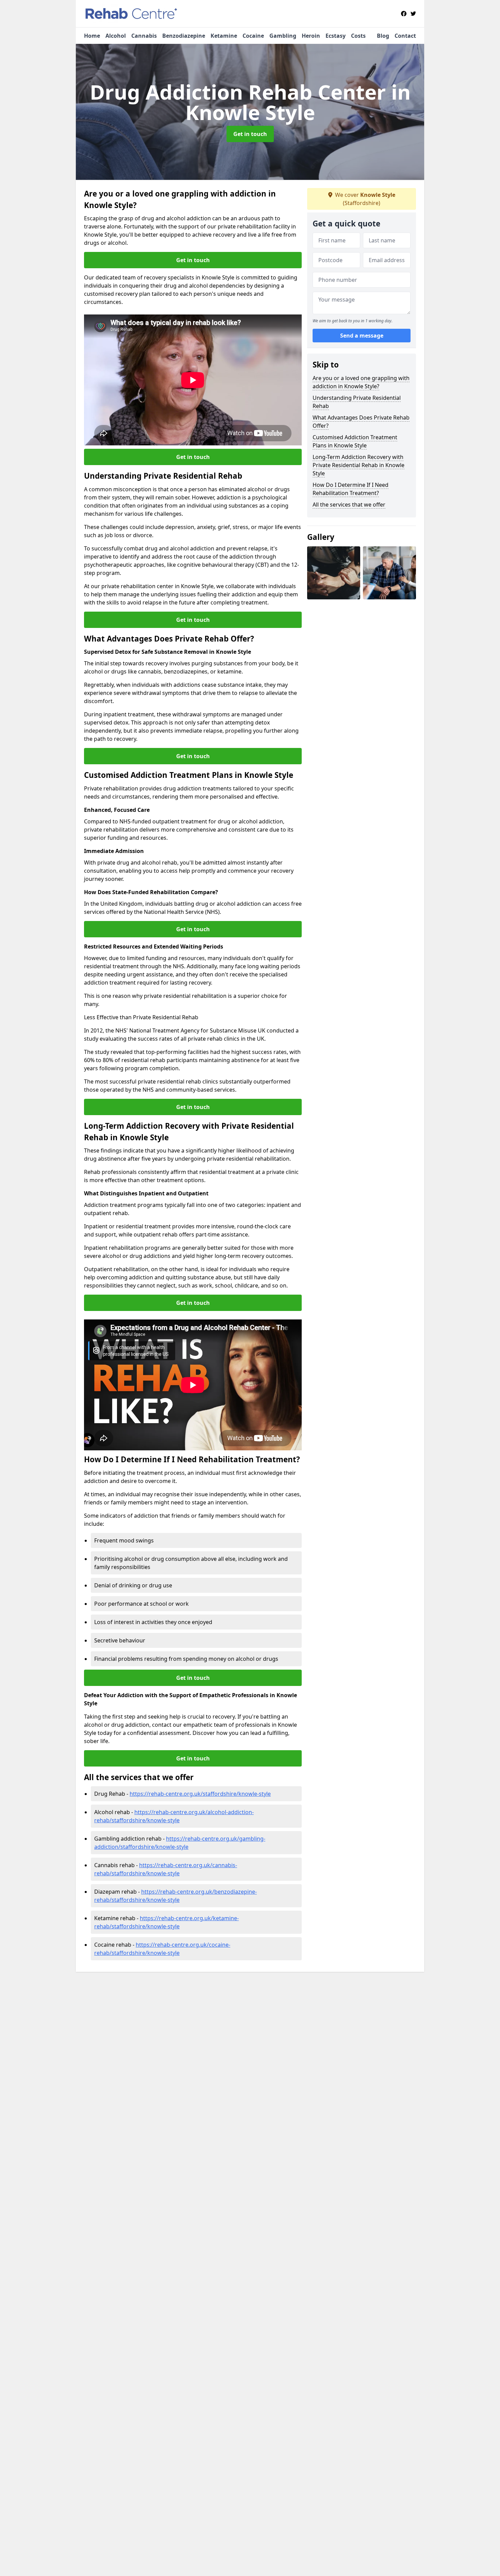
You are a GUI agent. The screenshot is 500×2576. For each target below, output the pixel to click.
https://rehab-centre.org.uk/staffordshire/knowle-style (200, 1794)
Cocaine (253, 36)
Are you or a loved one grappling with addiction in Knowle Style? (361, 382)
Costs (358, 36)
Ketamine (224, 36)
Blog (383, 36)
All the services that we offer (349, 505)
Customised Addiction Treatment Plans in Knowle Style (355, 441)
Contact (405, 36)
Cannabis (144, 36)
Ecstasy (336, 36)
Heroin (311, 36)
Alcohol (116, 36)
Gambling (283, 36)
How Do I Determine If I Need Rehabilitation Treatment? (351, 489)
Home (92, 36)
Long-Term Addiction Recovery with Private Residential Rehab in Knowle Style (359, 465)
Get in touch (250, 134)
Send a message (362, 336)
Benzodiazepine (184, 36)
